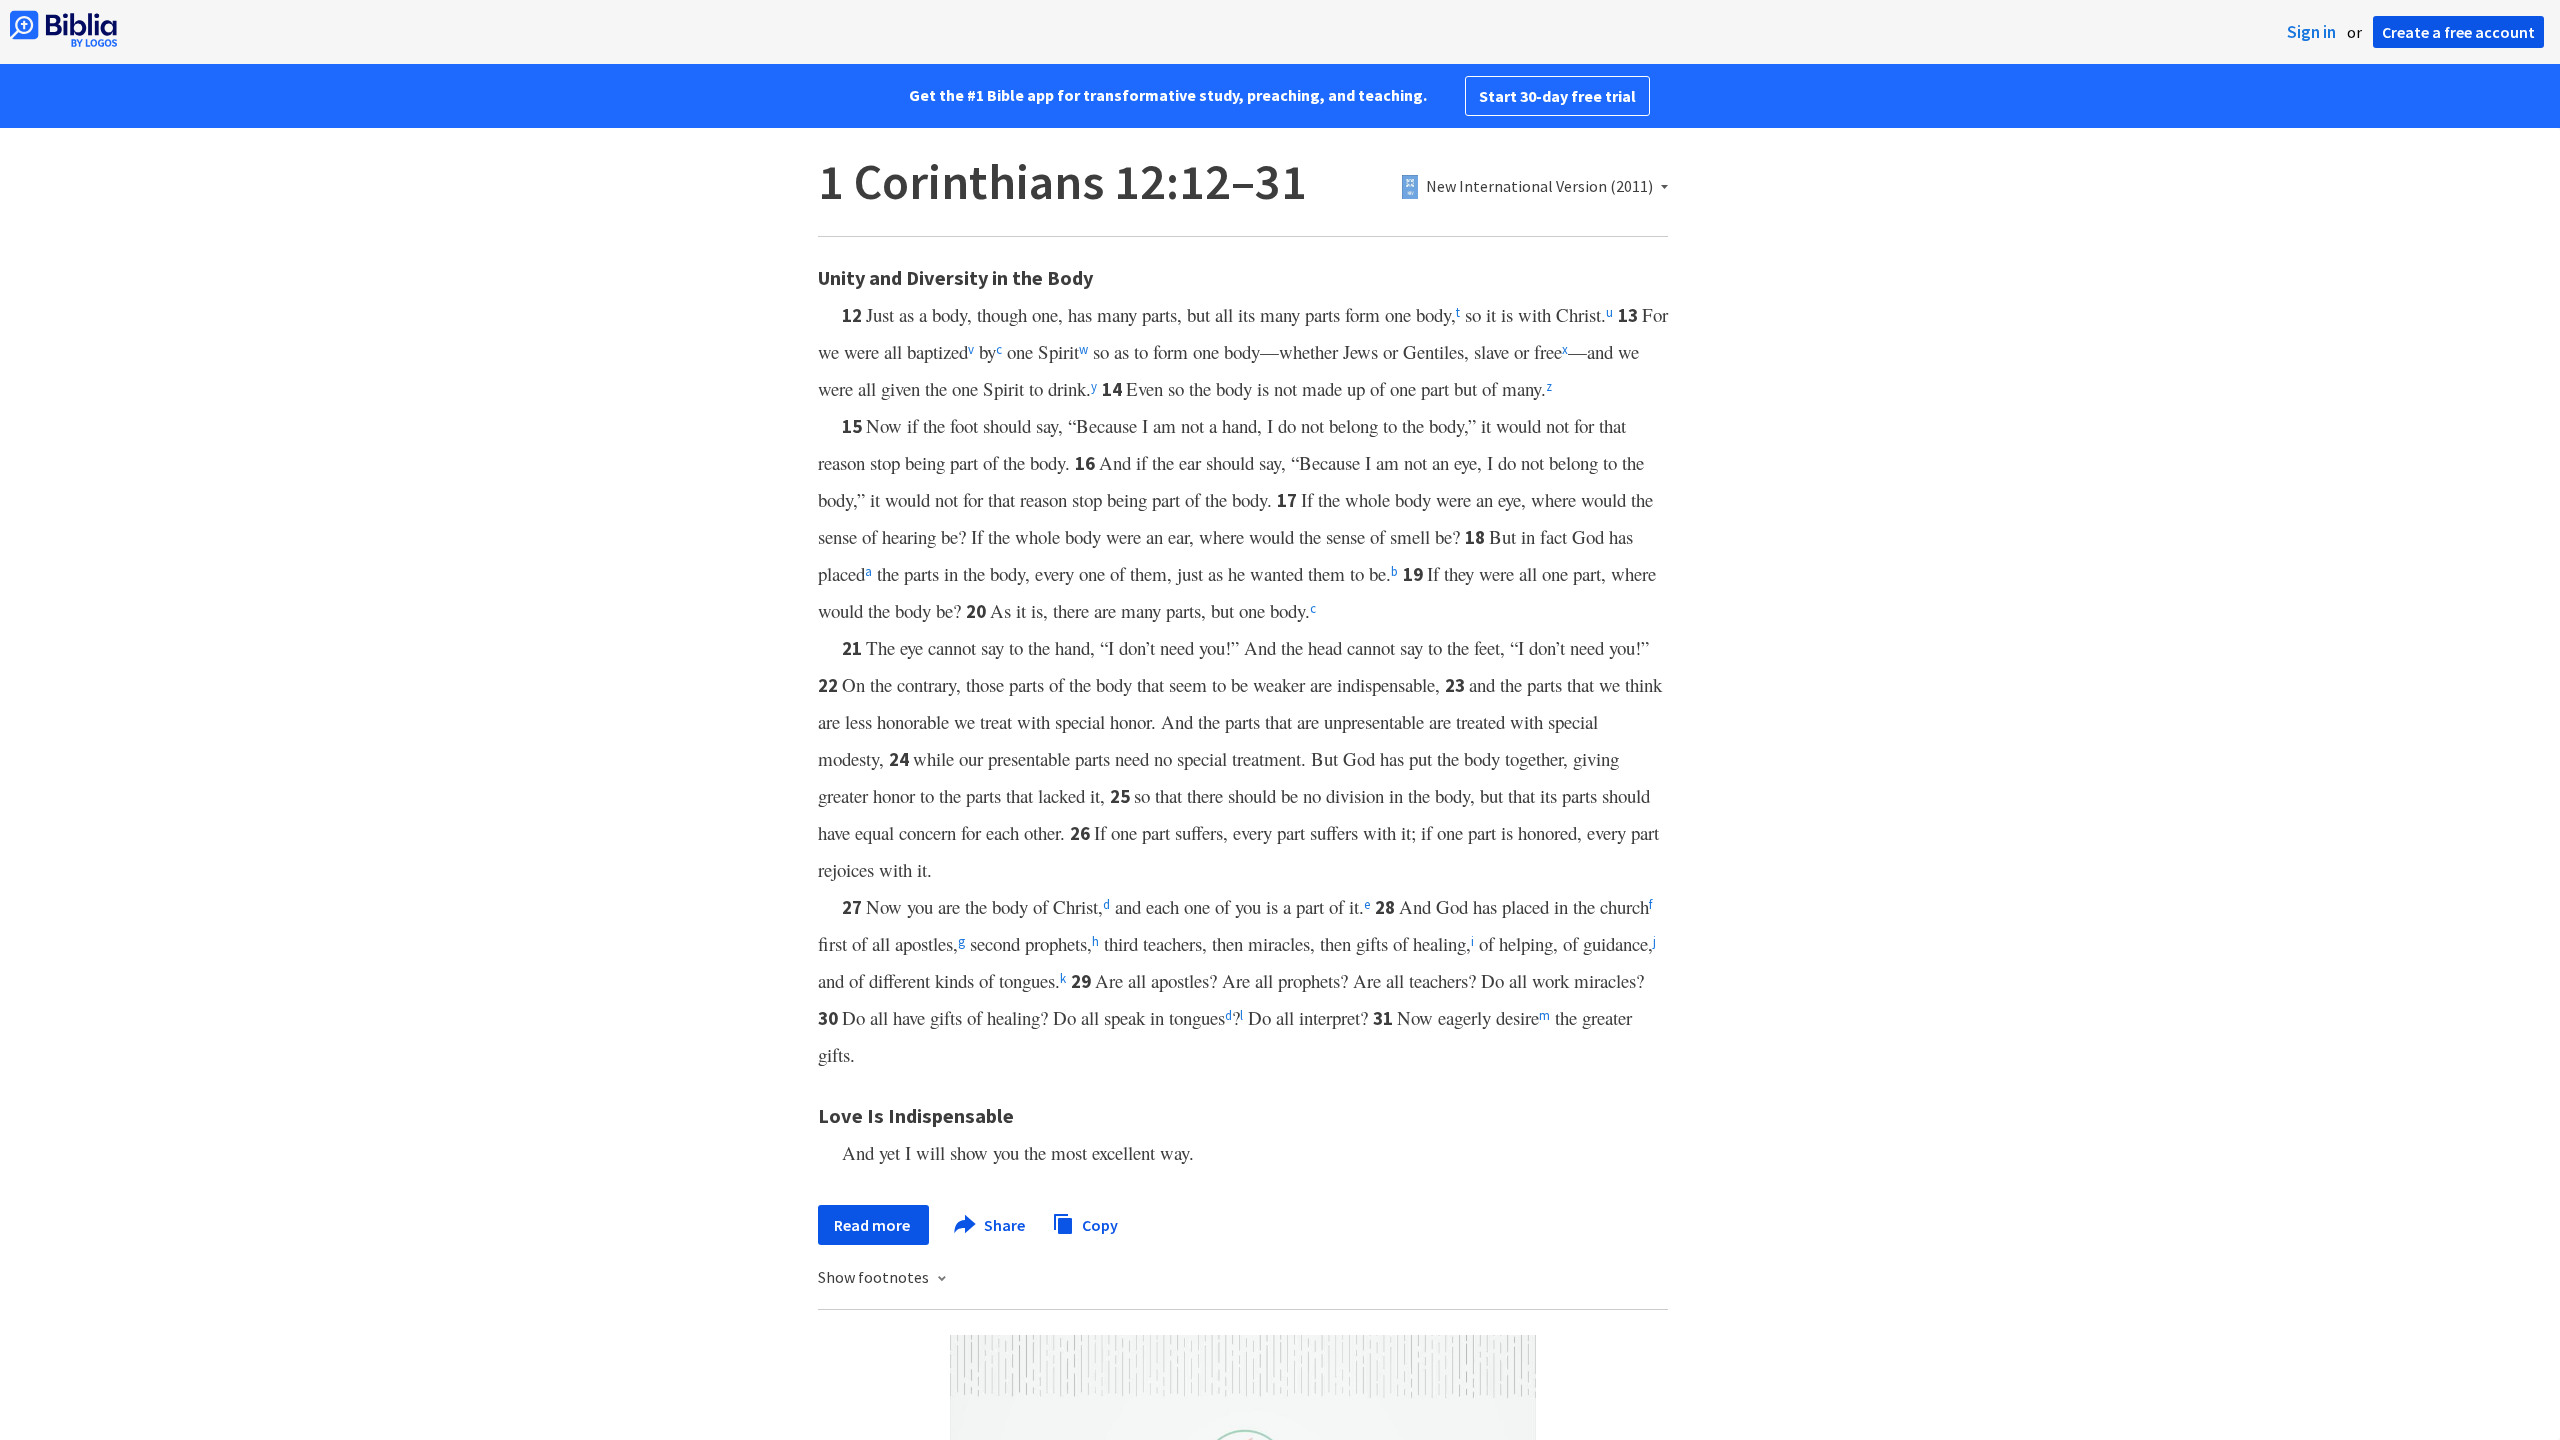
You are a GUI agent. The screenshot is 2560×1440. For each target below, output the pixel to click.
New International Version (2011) (1539, 187)
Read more (873, 1225)
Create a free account (2458, 32)
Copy (1098, 1224)
